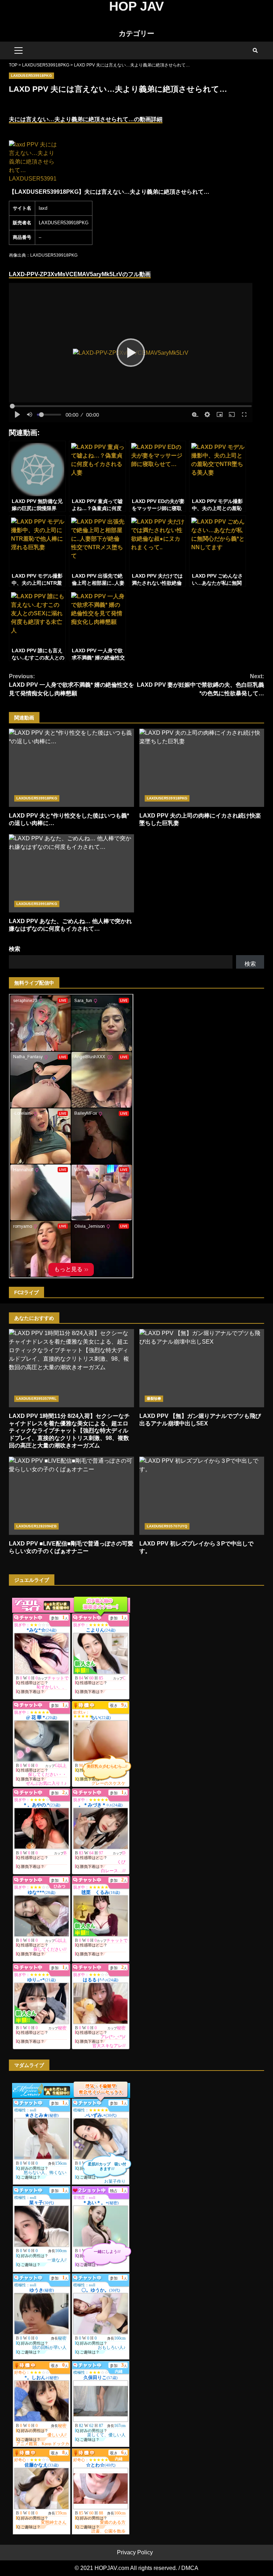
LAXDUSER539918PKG (31, 76)
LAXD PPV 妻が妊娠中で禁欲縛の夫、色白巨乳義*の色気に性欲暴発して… (200, 685)
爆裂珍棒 (154, 1399)
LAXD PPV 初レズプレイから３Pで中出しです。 (202, 1496)
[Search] (255, 50)
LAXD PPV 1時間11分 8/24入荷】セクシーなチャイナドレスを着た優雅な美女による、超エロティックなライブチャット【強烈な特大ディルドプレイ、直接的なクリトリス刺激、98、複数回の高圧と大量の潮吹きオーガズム (71, 1368)
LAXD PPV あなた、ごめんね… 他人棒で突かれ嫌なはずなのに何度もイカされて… (71, 873)
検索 (15, 949)
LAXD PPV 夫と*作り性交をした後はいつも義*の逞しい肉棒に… (71, 768)
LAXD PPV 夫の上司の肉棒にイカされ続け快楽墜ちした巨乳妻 (202, 768)
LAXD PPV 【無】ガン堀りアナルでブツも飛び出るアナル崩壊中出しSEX (202, 1368)
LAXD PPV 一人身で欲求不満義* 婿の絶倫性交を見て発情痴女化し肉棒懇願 (71, 685)
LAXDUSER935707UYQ (167, 1526)
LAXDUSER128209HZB (36, 1526)
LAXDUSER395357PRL (36, 1399)
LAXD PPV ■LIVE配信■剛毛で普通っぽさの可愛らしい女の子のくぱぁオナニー (71, 1496)
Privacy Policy (135, 2552)
